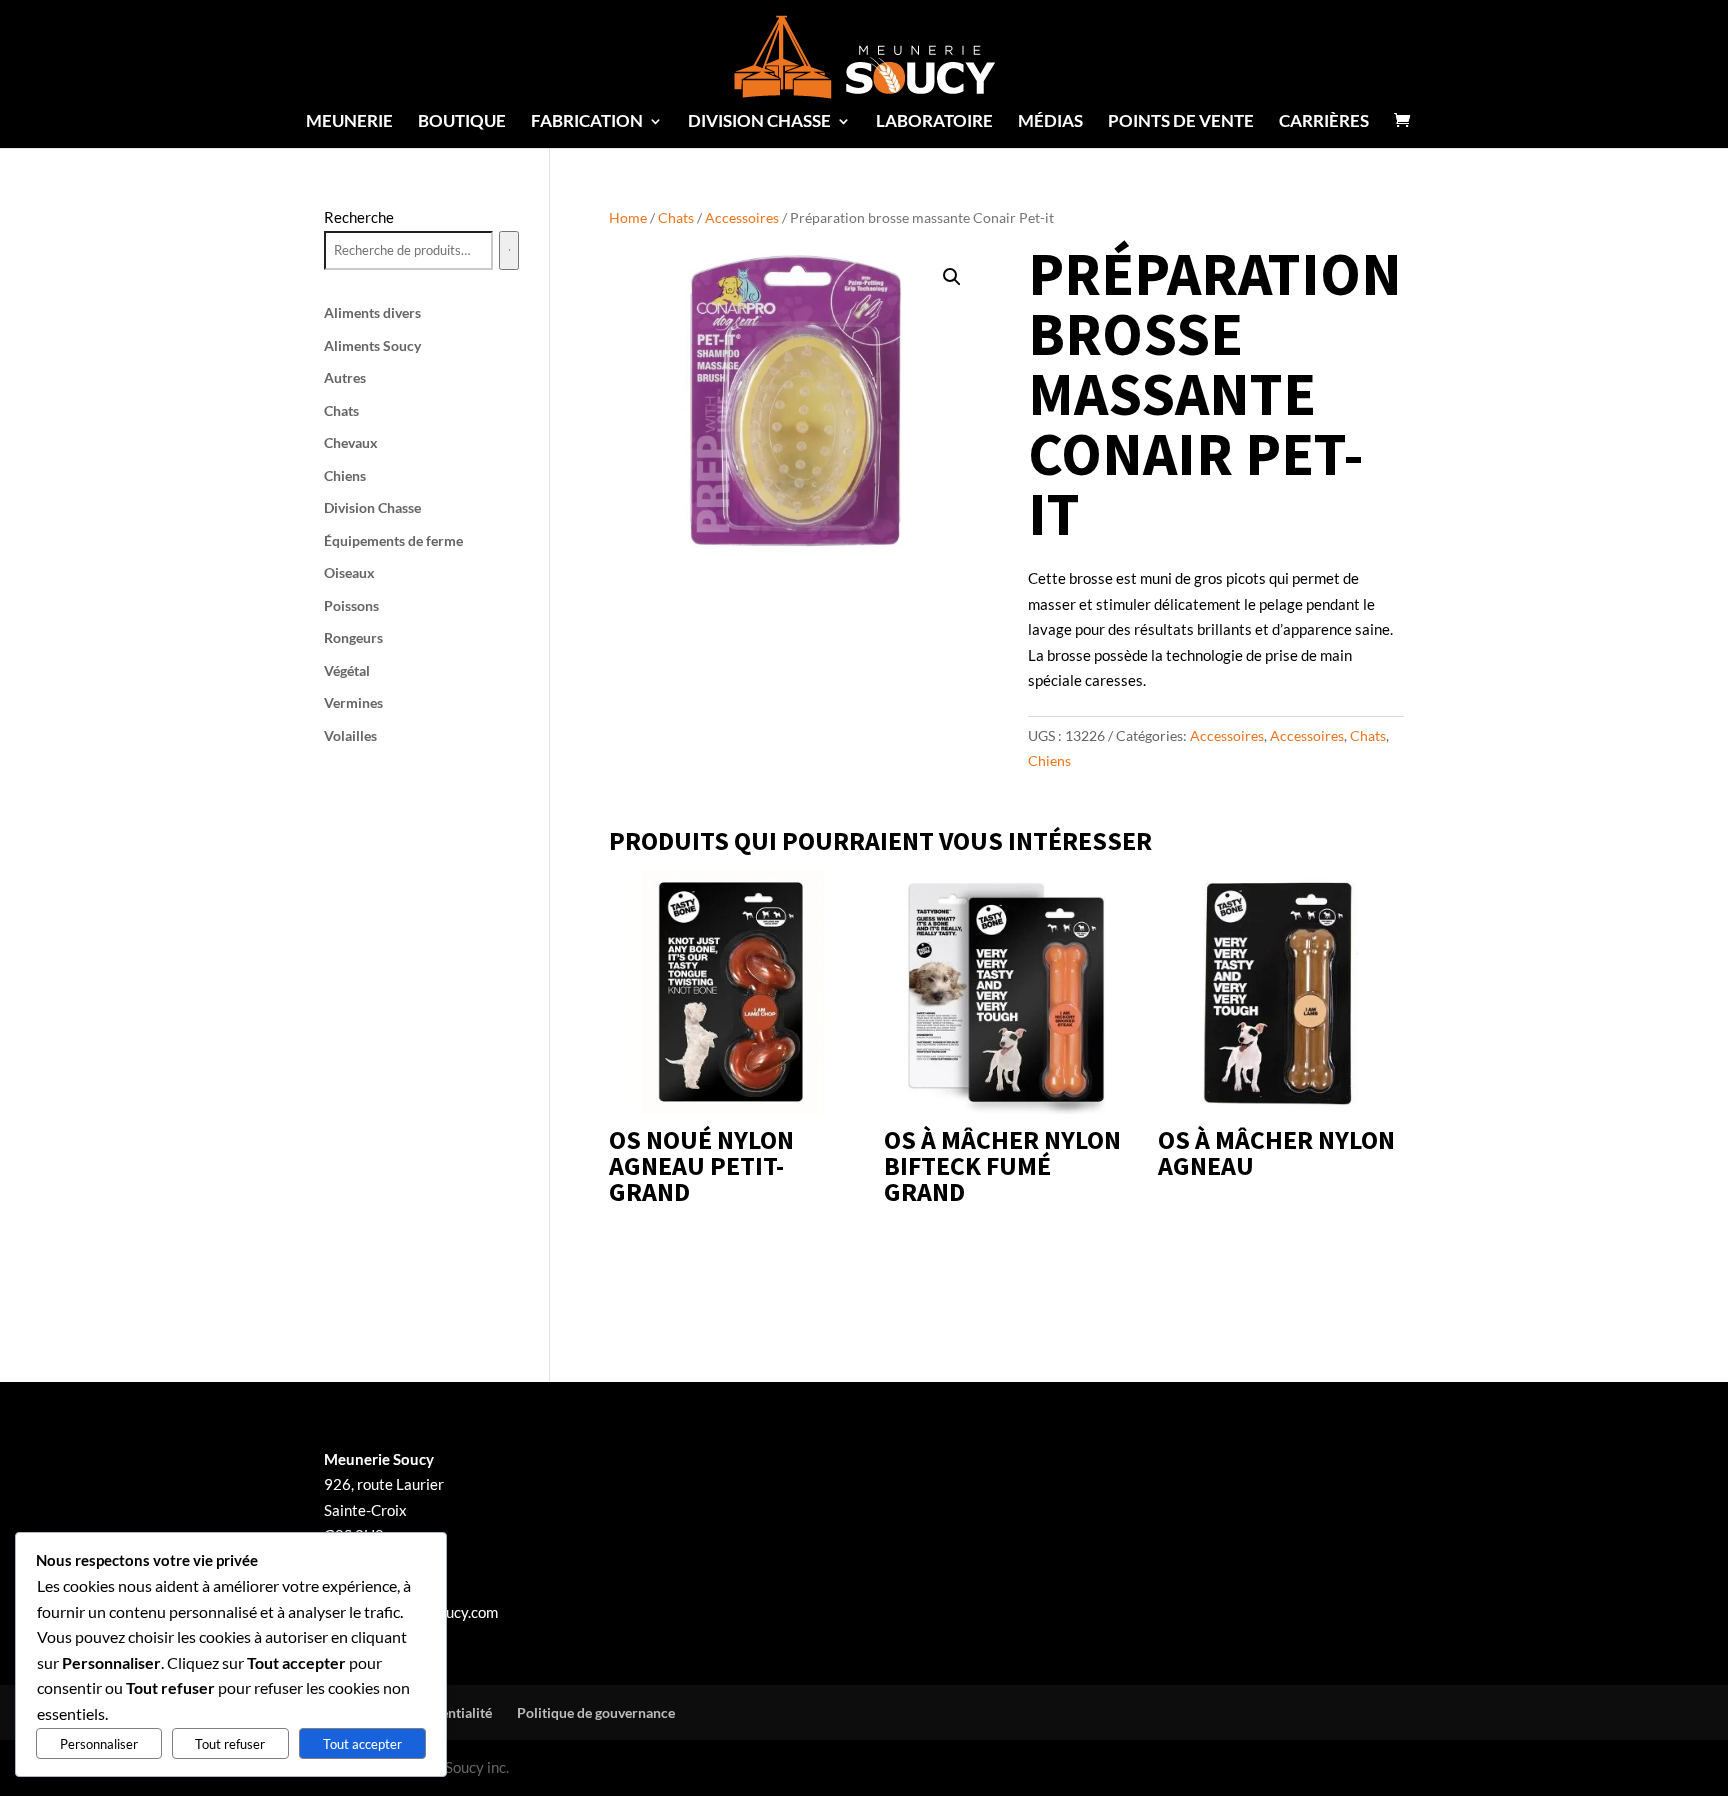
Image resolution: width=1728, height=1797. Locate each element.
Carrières (1324, 122)
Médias (1050, 122)
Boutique (462, 122)
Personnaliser (99, 1744)
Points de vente (1181, 122)
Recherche (359, 217)
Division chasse (759, 122)
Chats (676, 217)
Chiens (1049, 760)
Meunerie (349, 122)
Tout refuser (230, 1744)
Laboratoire (934, 122)
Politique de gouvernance (596, 1712)
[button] (952, 277)
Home (628, 217)
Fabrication (587, 122)
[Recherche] (509, 251)
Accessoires (742, 217)
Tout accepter (362, 1744)
